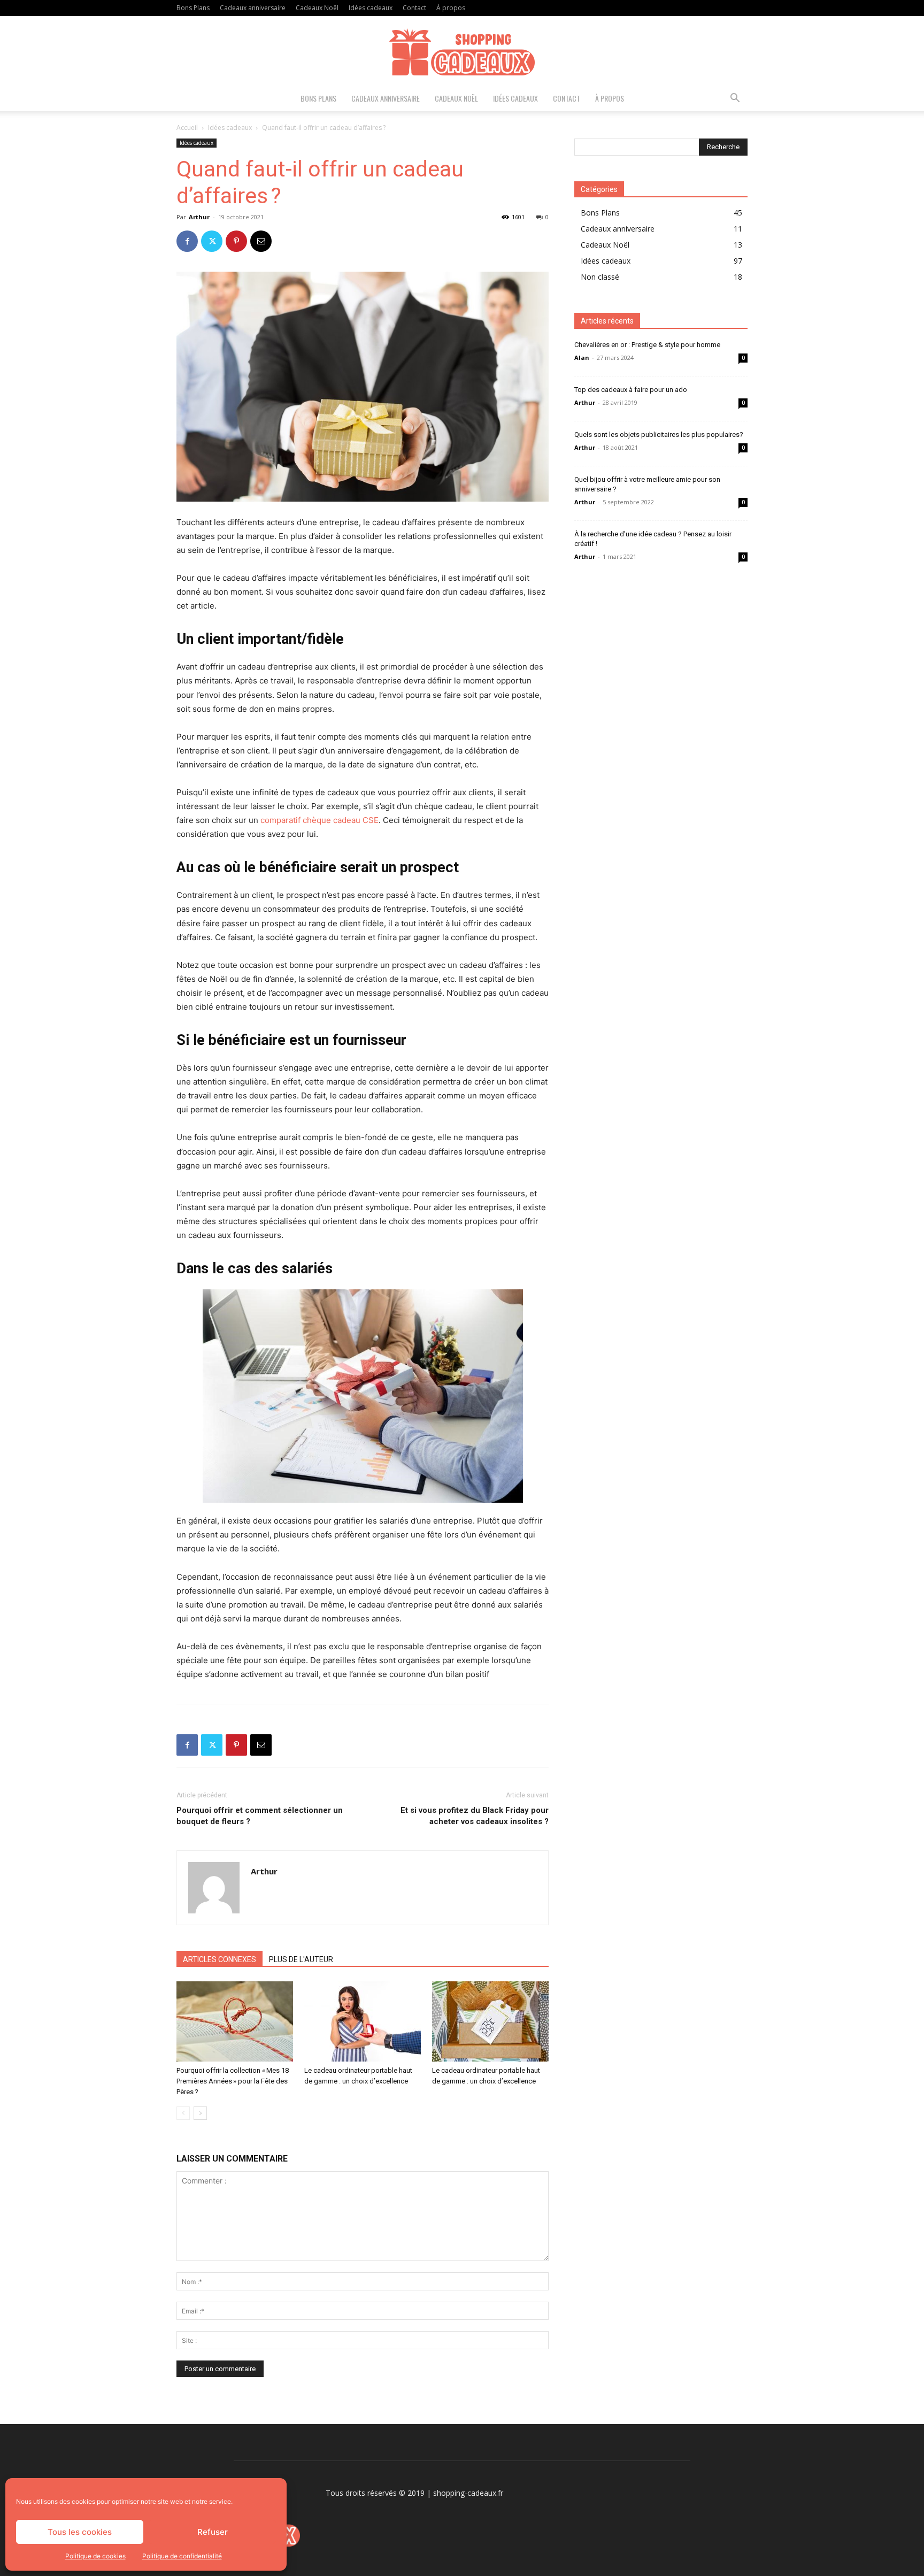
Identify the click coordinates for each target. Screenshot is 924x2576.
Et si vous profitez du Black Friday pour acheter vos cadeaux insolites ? (475, 1816)
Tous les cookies (80, 2532)
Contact (414, 8)
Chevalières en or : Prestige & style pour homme (647, 345)
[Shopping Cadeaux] (462, 52)
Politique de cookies (95, 2556)
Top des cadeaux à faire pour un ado (631, 390)
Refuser (213, 2532)
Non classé (600, 277)
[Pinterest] (236, 241)
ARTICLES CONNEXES (220, 1959)
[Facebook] (187, 241)
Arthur (199, 217)
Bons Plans (193, 8)
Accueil (187, 128)
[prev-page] (183, 2113)
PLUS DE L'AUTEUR (301, 1959)
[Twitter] (212, 241)
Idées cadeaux (371, 8)
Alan (582, 357)
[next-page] (200, 2113)
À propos (451, 8)
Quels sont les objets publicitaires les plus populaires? (659, 435)
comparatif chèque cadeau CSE (319, 820)
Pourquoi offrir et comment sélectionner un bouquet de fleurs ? (260, 1816)
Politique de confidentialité (182, 2556)
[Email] (261, 241)
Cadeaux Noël (317, 8)
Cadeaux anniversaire (253, 8)
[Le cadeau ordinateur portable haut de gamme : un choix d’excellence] (363, 2021)
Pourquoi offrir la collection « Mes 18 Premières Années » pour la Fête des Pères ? (233, 2081)
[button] (735, 99)
